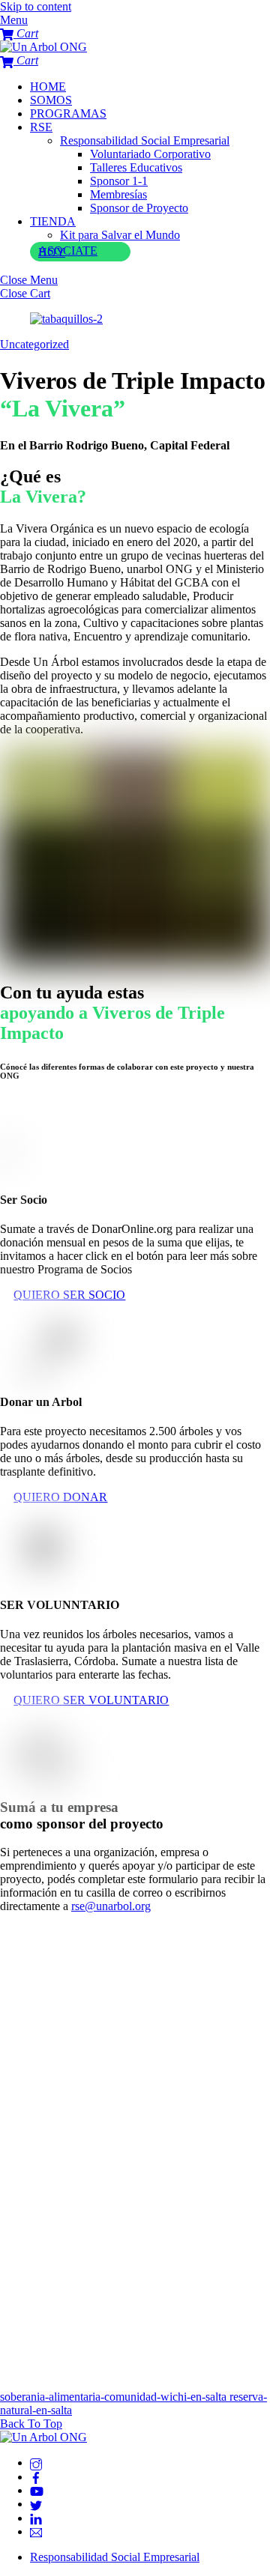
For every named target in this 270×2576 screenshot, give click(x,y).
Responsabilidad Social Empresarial (145, 140)
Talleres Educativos (136, 167)
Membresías (118, 194)
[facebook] (36, 2477)
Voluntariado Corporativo (150, 154)
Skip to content (36, 6)
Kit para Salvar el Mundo (120, 235)
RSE (41, 127)
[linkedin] (36, 2518)
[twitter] (36, 2504)
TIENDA (53, 221)
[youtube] (37, 2490)
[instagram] (36, 2463)
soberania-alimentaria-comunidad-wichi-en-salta (113, 2397)
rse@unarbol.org (111, 1906)
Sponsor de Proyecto (139, 208)
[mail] (36, 2531)
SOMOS (51, 100)
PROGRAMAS (68, 113)
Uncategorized (34, 344)
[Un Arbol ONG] (43, 47)
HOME (48, 87)
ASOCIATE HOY (68, 251)
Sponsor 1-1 (119, 181)
